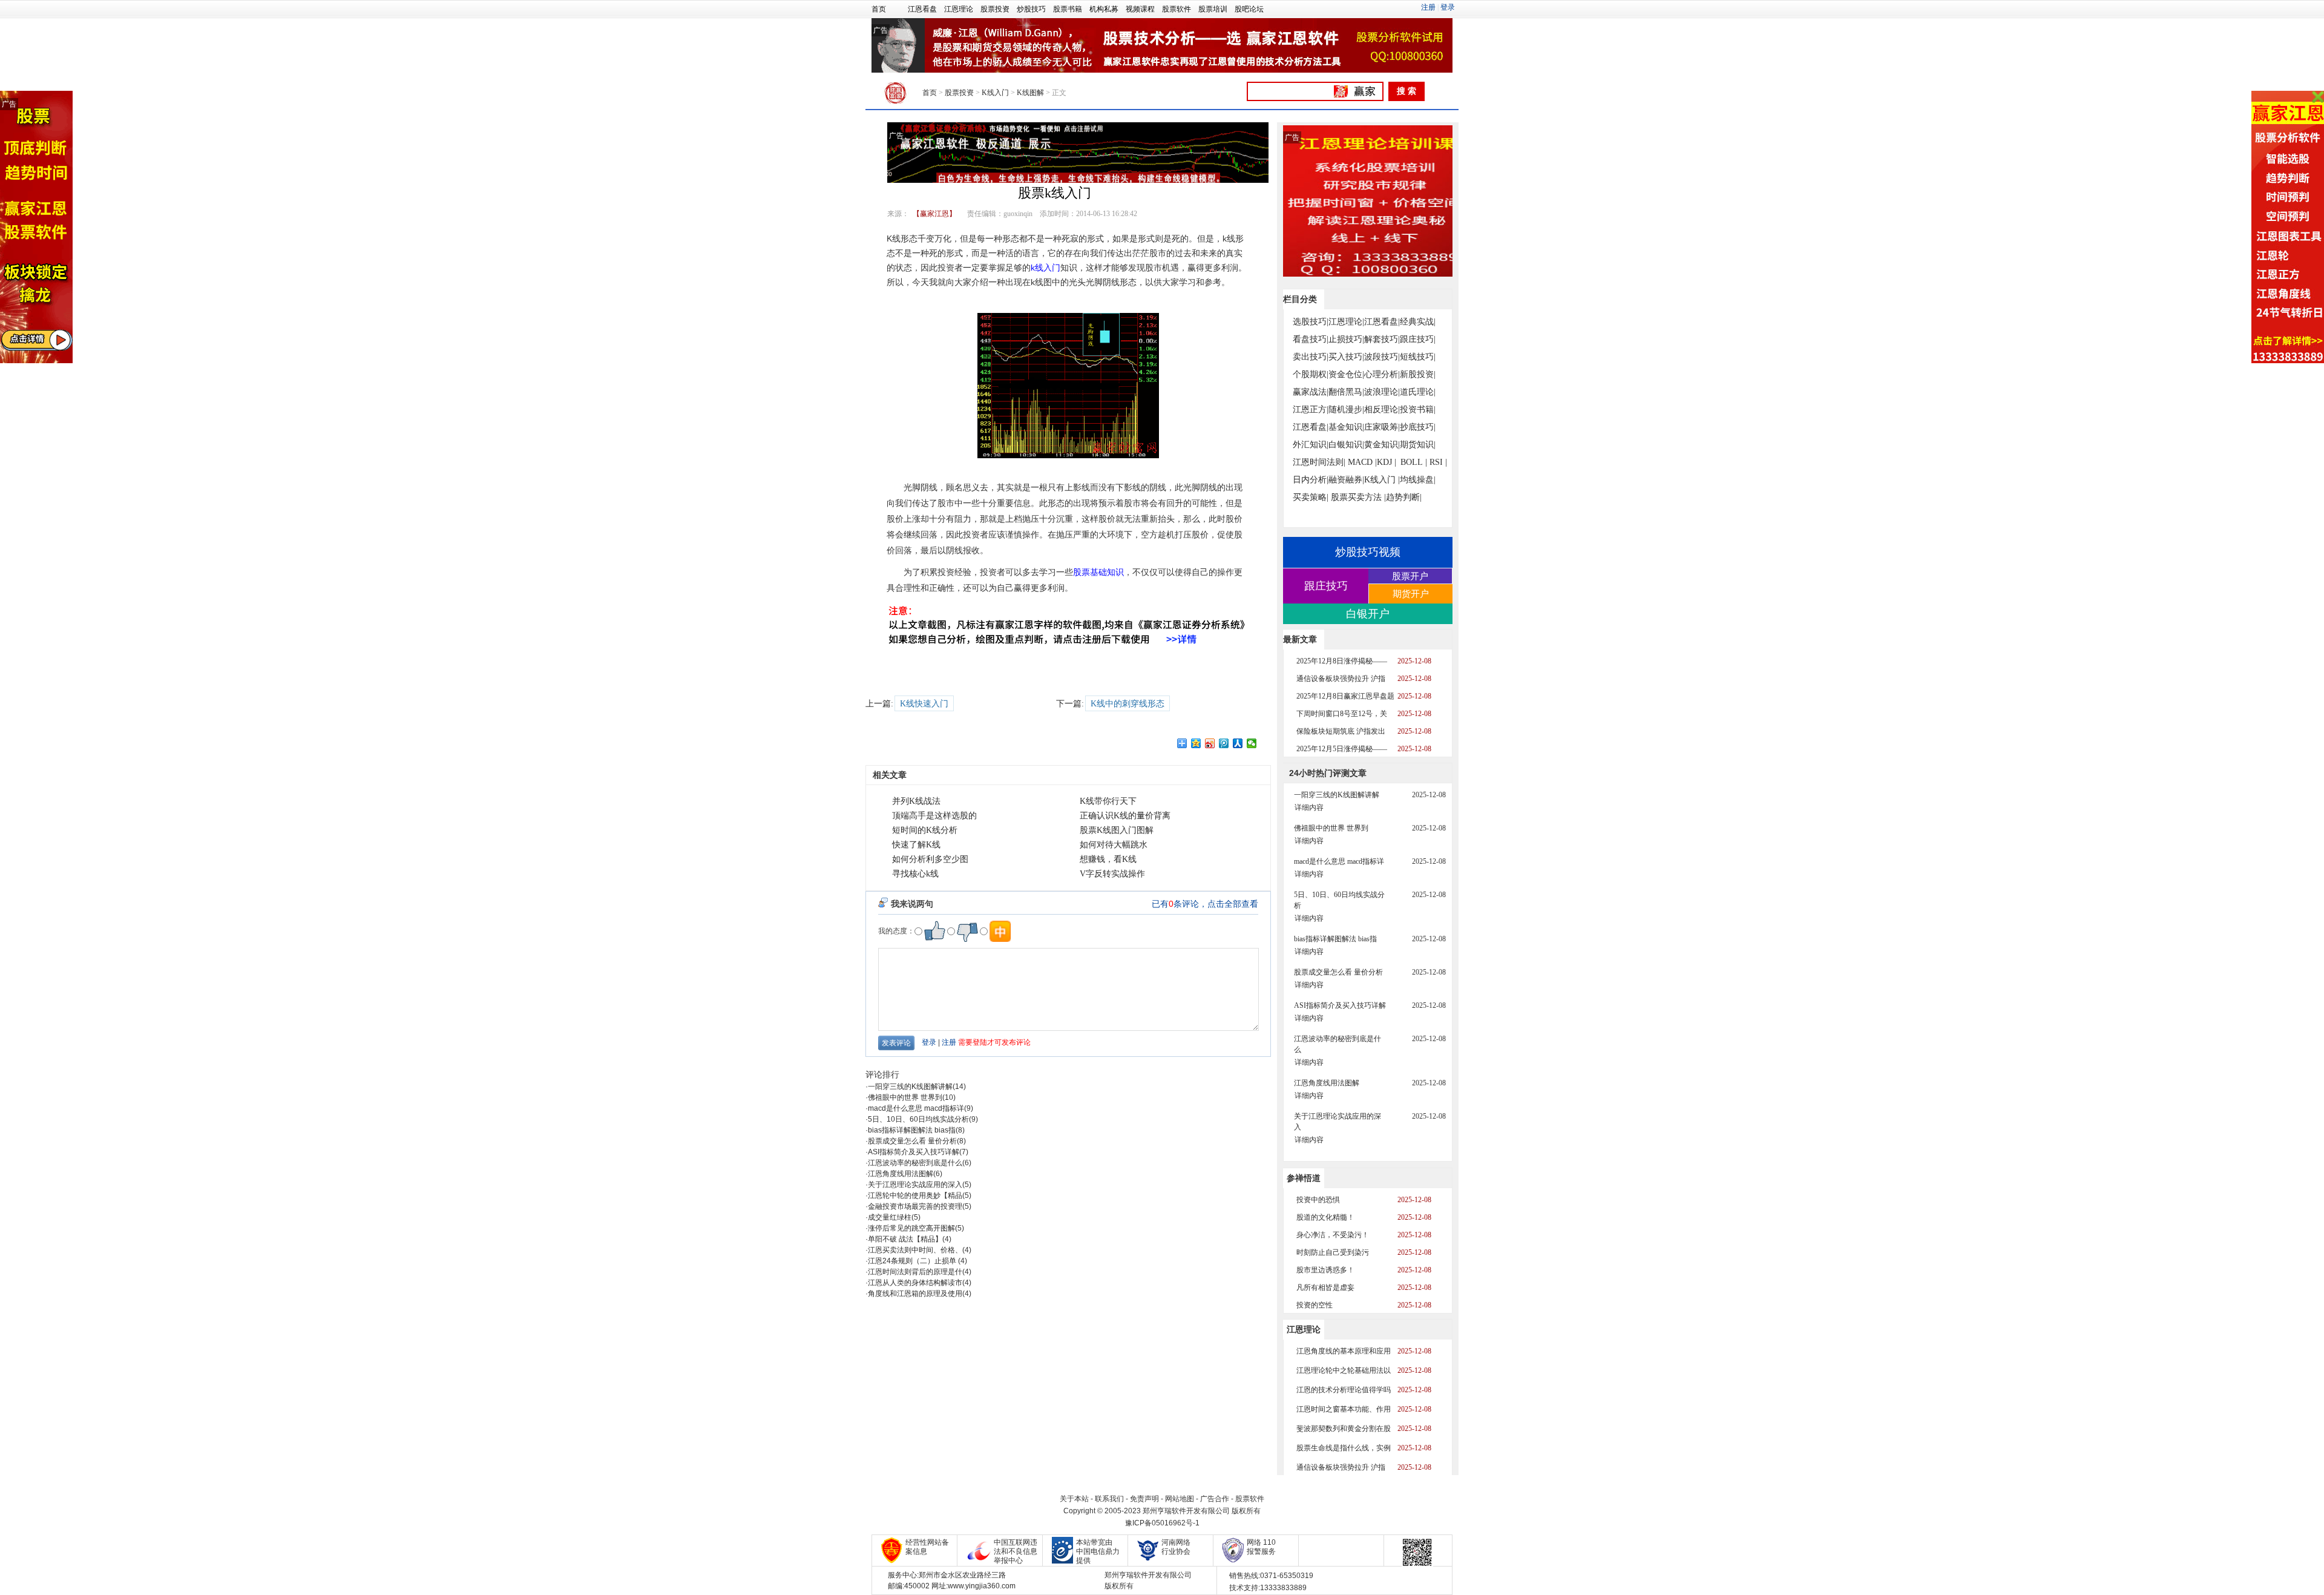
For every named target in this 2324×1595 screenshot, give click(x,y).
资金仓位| (1346, 374)
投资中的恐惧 (1318, 1200)
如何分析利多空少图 (930, 859)
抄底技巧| (1418, 427)
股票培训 (1213, 9)
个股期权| (1311, 374)
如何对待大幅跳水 (1114, 845)
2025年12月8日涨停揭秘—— (1342, 661)
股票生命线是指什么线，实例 (1344, 1448)
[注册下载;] (2288, 227)
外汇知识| (1311, 445)
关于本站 (1074, 1499)
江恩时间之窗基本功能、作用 (1344, 1409)
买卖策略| (1311, 497)
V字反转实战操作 (1112, 874)
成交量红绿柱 (890, 1217)
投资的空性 (1315, 1305)
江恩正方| (1311, 409)
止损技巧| (1346, 339)
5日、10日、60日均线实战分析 (918, 1119)
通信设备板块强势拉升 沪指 (1341, 679)
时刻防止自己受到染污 (1333, 1252)
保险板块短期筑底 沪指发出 (1341, 731)
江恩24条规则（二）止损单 (913, 1261)
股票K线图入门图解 (1117, 830)
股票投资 (995, 9)
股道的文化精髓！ (1325, 1217)
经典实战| (1418, 322)
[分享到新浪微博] (1210, 743)
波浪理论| (1382, 392)
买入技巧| (1346, 357)
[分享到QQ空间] (1196, 743)
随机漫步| (1346, 409)
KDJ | (1387, 462)
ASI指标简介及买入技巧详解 (914, 1152)
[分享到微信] (1252, 743)
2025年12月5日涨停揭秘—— (1342, 749)
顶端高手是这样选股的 (934, 816)
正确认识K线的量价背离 (1125, 816)
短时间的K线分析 (925, 830)
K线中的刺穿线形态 (1128, 704)
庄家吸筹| (1382, 427)
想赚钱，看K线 (1108, 859)
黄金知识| (1382, 445)
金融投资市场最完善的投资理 (915, 1206)
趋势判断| (1404, 497)
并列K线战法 (916, 801)
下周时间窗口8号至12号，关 (1342, 714)
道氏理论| (1418, 392)
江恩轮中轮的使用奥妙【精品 (915, 1195)
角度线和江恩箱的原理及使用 (915, 1294)
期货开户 (1411, 594)
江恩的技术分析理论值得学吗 (1344, 1390)
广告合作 (1215, 1499)
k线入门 (1045, 268)
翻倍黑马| (1346, 392)
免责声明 (1144, 1499)
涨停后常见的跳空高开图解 (911, 1228)
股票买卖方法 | (1358, 497)
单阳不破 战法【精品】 (905, 1239)
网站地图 (1180, 1499)
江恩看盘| (1382, 322)
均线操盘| (1418, 480)
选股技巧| (1311, 322)
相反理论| (1382, 409)
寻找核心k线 (915, 874)
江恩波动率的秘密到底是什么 (915, 1163)
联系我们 (1109, 1499)
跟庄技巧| (1418, 339)
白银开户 (1368, 614)
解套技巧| (1382, 339)
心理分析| (1382, 374)
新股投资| (1418, 374)
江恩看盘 (922, 9)
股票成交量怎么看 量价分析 (912, 1141)
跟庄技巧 (1326, 586)
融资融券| (1346, 480)
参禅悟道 (1304, 1178)
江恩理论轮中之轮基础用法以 (1344, 1370)
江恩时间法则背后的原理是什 (915, 1272)
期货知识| (1418, 445)
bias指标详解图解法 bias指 (912, 1130)
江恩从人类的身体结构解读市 (915, 1283)
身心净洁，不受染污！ (1333, 1235)
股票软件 (1177, 9)
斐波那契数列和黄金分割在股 (1344, 1429)
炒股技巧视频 (1368, 552)
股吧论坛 (1249, 9)
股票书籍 (1068, 9)
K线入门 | (1382, 480)
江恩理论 (959, 9)
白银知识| (1346, 445)
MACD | (1362, 462)
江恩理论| (1346, 322)
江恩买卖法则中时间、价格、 (915, 1250)
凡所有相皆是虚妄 (1325, 1288)
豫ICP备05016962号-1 (1162, 1523)
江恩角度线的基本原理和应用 (1344, 1351)
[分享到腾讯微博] (1224, 743)
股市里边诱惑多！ (1325, 1270)
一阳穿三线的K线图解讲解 (910, 1087)
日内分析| (1311, 480)
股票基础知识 (1098, 572)
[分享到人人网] (1238, 743)
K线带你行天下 (1108, 801)
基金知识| (1346, 427)
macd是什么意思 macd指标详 (916, 1108)
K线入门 (995, 93)
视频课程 (1140, 9)
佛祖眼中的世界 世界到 (905, 1097)
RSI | (1438, 462)
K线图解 (1030, 93)
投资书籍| (1418, 409)
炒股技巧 (1031, 9)
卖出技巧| (1311, 357)
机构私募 (1104, 9)
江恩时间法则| (1319, 462)
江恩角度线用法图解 (901, 1174)
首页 (879, 9)
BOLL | (1414, 462)
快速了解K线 (916, 845)
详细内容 (1309, 807)
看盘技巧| (1311, 339)
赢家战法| (1311, 392)
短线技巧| (1418, 357)
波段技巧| (1382, 357)
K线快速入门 (924, 704)
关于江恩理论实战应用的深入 (915, 1185)
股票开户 (1410, 576)
